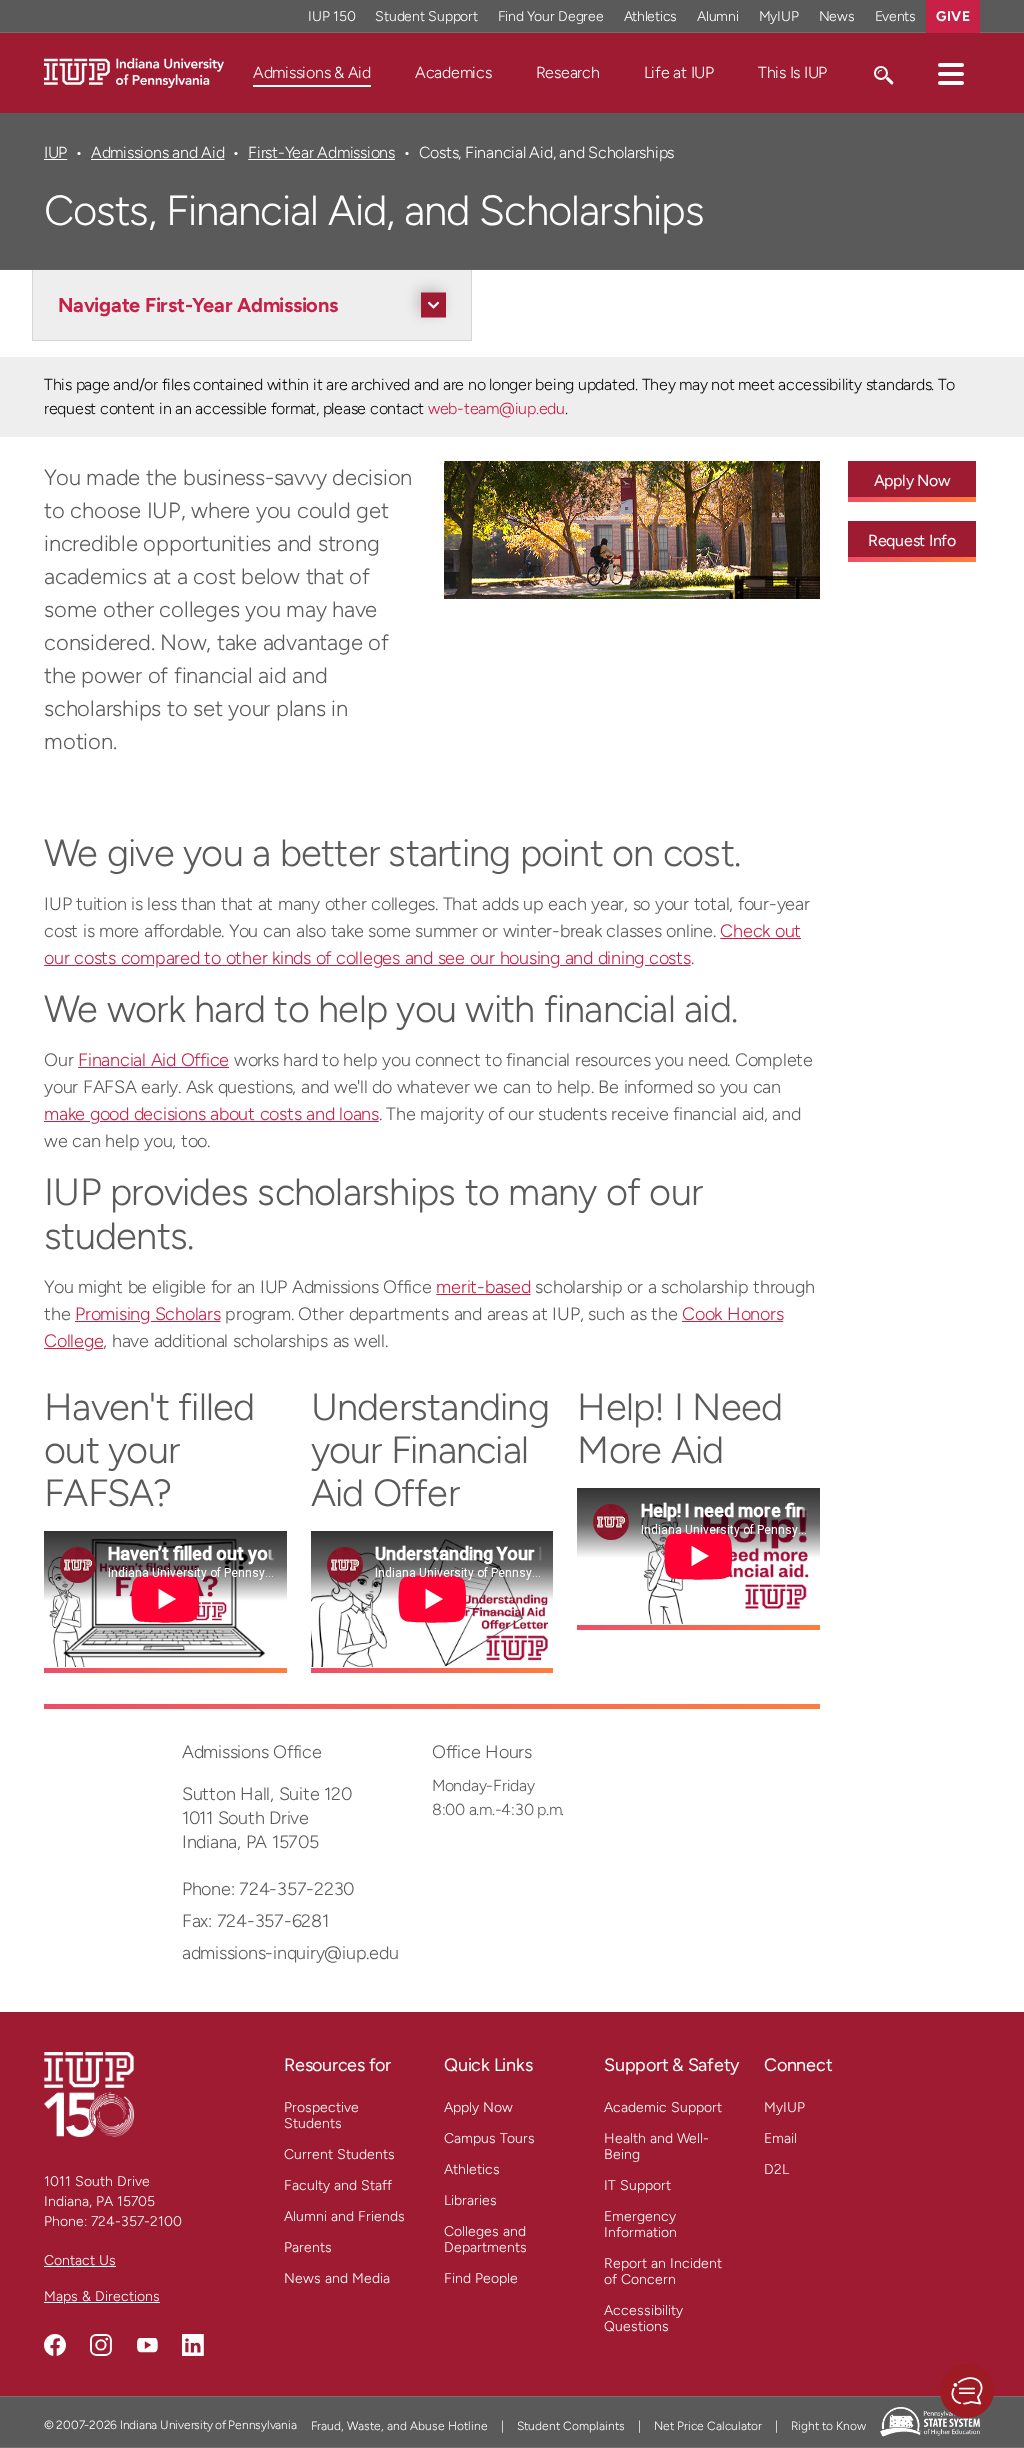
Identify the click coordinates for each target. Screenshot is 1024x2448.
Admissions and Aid (157, 152)
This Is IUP (792, 72)
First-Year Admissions (321, 152)
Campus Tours (489, 2138)
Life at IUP (679, 72)
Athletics (651, 16)
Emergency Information (640, 2224)
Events (896, 16)
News (837, 16)
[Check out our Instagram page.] (101, 2345)
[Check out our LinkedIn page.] (193, 2345)
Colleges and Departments (485, 2239)
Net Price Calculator (708, 2426)
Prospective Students (321, 2115)
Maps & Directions (102, 2296)
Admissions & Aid (312, 72)
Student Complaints (571, 2426)
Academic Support (663, 2107)
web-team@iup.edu (496, 408)
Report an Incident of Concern (663, 2271)
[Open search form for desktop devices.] (882, 73)
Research (568, 72)
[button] (951, 73)
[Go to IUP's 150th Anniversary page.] (89, 2093)
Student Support (426, 16)
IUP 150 (331, 16)
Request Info (912, 540)
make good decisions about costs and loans (211, 1114)
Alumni (718, 16)
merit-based (483, 1287)
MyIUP (779, 16)
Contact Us (80, 2260)
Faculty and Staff (338, 2185)
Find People (481, 2278)
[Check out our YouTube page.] (147, 2345)
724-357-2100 (136, 2221)
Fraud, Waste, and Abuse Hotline (399, 2426)
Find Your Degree (551, 16)
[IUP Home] (134, 71)
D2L (776, 2169)
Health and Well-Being (656, 2146)
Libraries (470, 2200)
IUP (55, 152)
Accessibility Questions (643, 2318)
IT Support (637, 2185)
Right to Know (828, 2426)
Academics (453, 72)
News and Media (337, 2278)
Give (953, 16)
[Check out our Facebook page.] (55, 2345)
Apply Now (912, 480)
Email (780, 2138)
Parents (308, 2247)
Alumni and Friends (344, 2216)
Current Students (339, 2154)
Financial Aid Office (153, 1060)
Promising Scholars (148, 1314)
